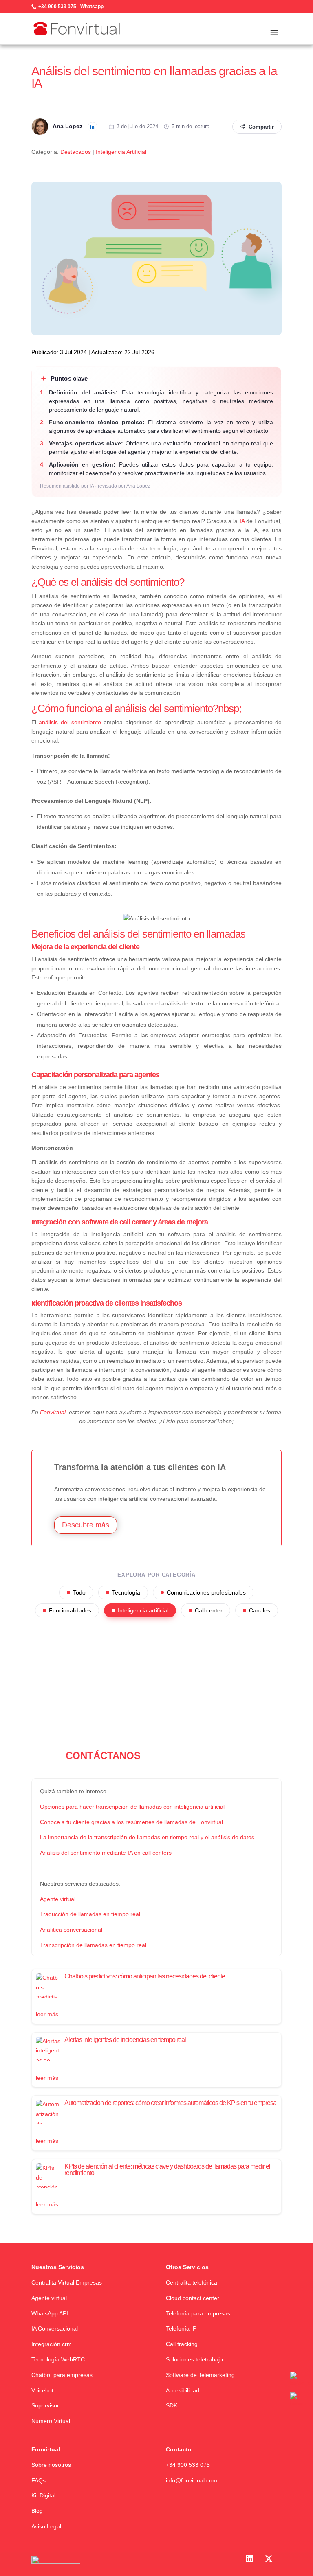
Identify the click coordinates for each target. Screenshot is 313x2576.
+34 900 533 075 (57, 7)
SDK (172, 2405)
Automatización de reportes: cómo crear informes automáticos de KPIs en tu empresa (170, 2103)
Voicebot (42, 2390)
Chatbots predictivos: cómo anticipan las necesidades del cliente (145, 1976)
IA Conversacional (55, 2328)
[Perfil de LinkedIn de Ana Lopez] (93, 127)
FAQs (39, 2480)
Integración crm (52, 2344)
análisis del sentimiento (70, 722)
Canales (260, 1610)
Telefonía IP (181, 2328)
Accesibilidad (183, 2390)
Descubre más (86, 1525)
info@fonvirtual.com (192, 2480)
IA (242, 521)
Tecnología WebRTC (58, 2359)
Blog (37, 2511)
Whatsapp (92, 7)
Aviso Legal (46, 2526)
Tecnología (126, 1592)
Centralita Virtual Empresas (67, 2282)
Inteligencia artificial (143, 1610)
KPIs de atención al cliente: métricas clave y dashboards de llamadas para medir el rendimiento (167, 2170)
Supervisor (45, 2405)
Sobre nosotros (51, 2465)
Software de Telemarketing (200, 2375)
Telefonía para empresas (198, 2313)
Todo (79, 1592)
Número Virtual (51, 2421)
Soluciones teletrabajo (194, 2359)
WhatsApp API (50, 2313)
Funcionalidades (70, 1610)
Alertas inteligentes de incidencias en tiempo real (125, 2040)
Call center (209, 1610)
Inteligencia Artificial (121, 152)
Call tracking (182, 2344)
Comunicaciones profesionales (206, 1592)
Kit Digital (43, 2495)
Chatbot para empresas (62, 2375)
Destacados (76, 152)
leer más (47, 2014)
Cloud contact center (193, 2298)
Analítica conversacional (71, 1930)
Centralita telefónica (192, 2282)
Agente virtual (49, 2298)
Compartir (261, 127)
